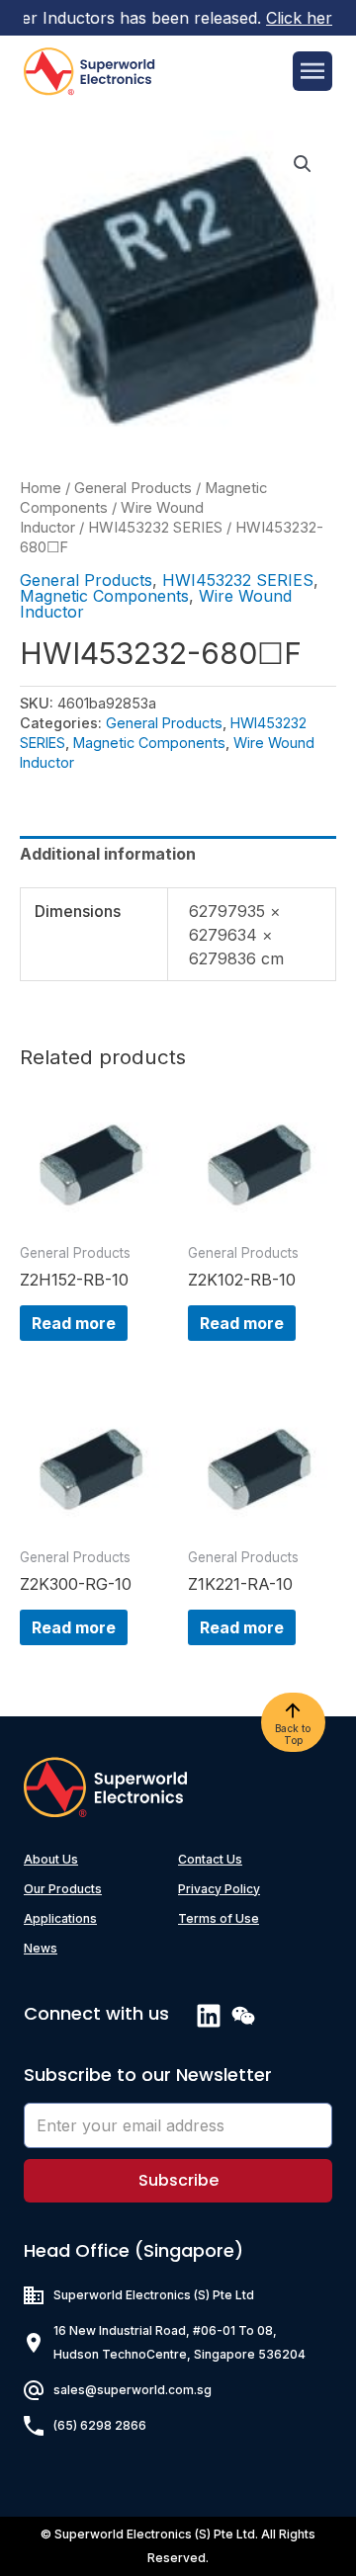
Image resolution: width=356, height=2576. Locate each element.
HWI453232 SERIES (155, 528)
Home (41, 488)
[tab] (178, 854)
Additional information (108, 854)
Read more (74, 1323)
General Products (133, 488)
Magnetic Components (104, 596)
